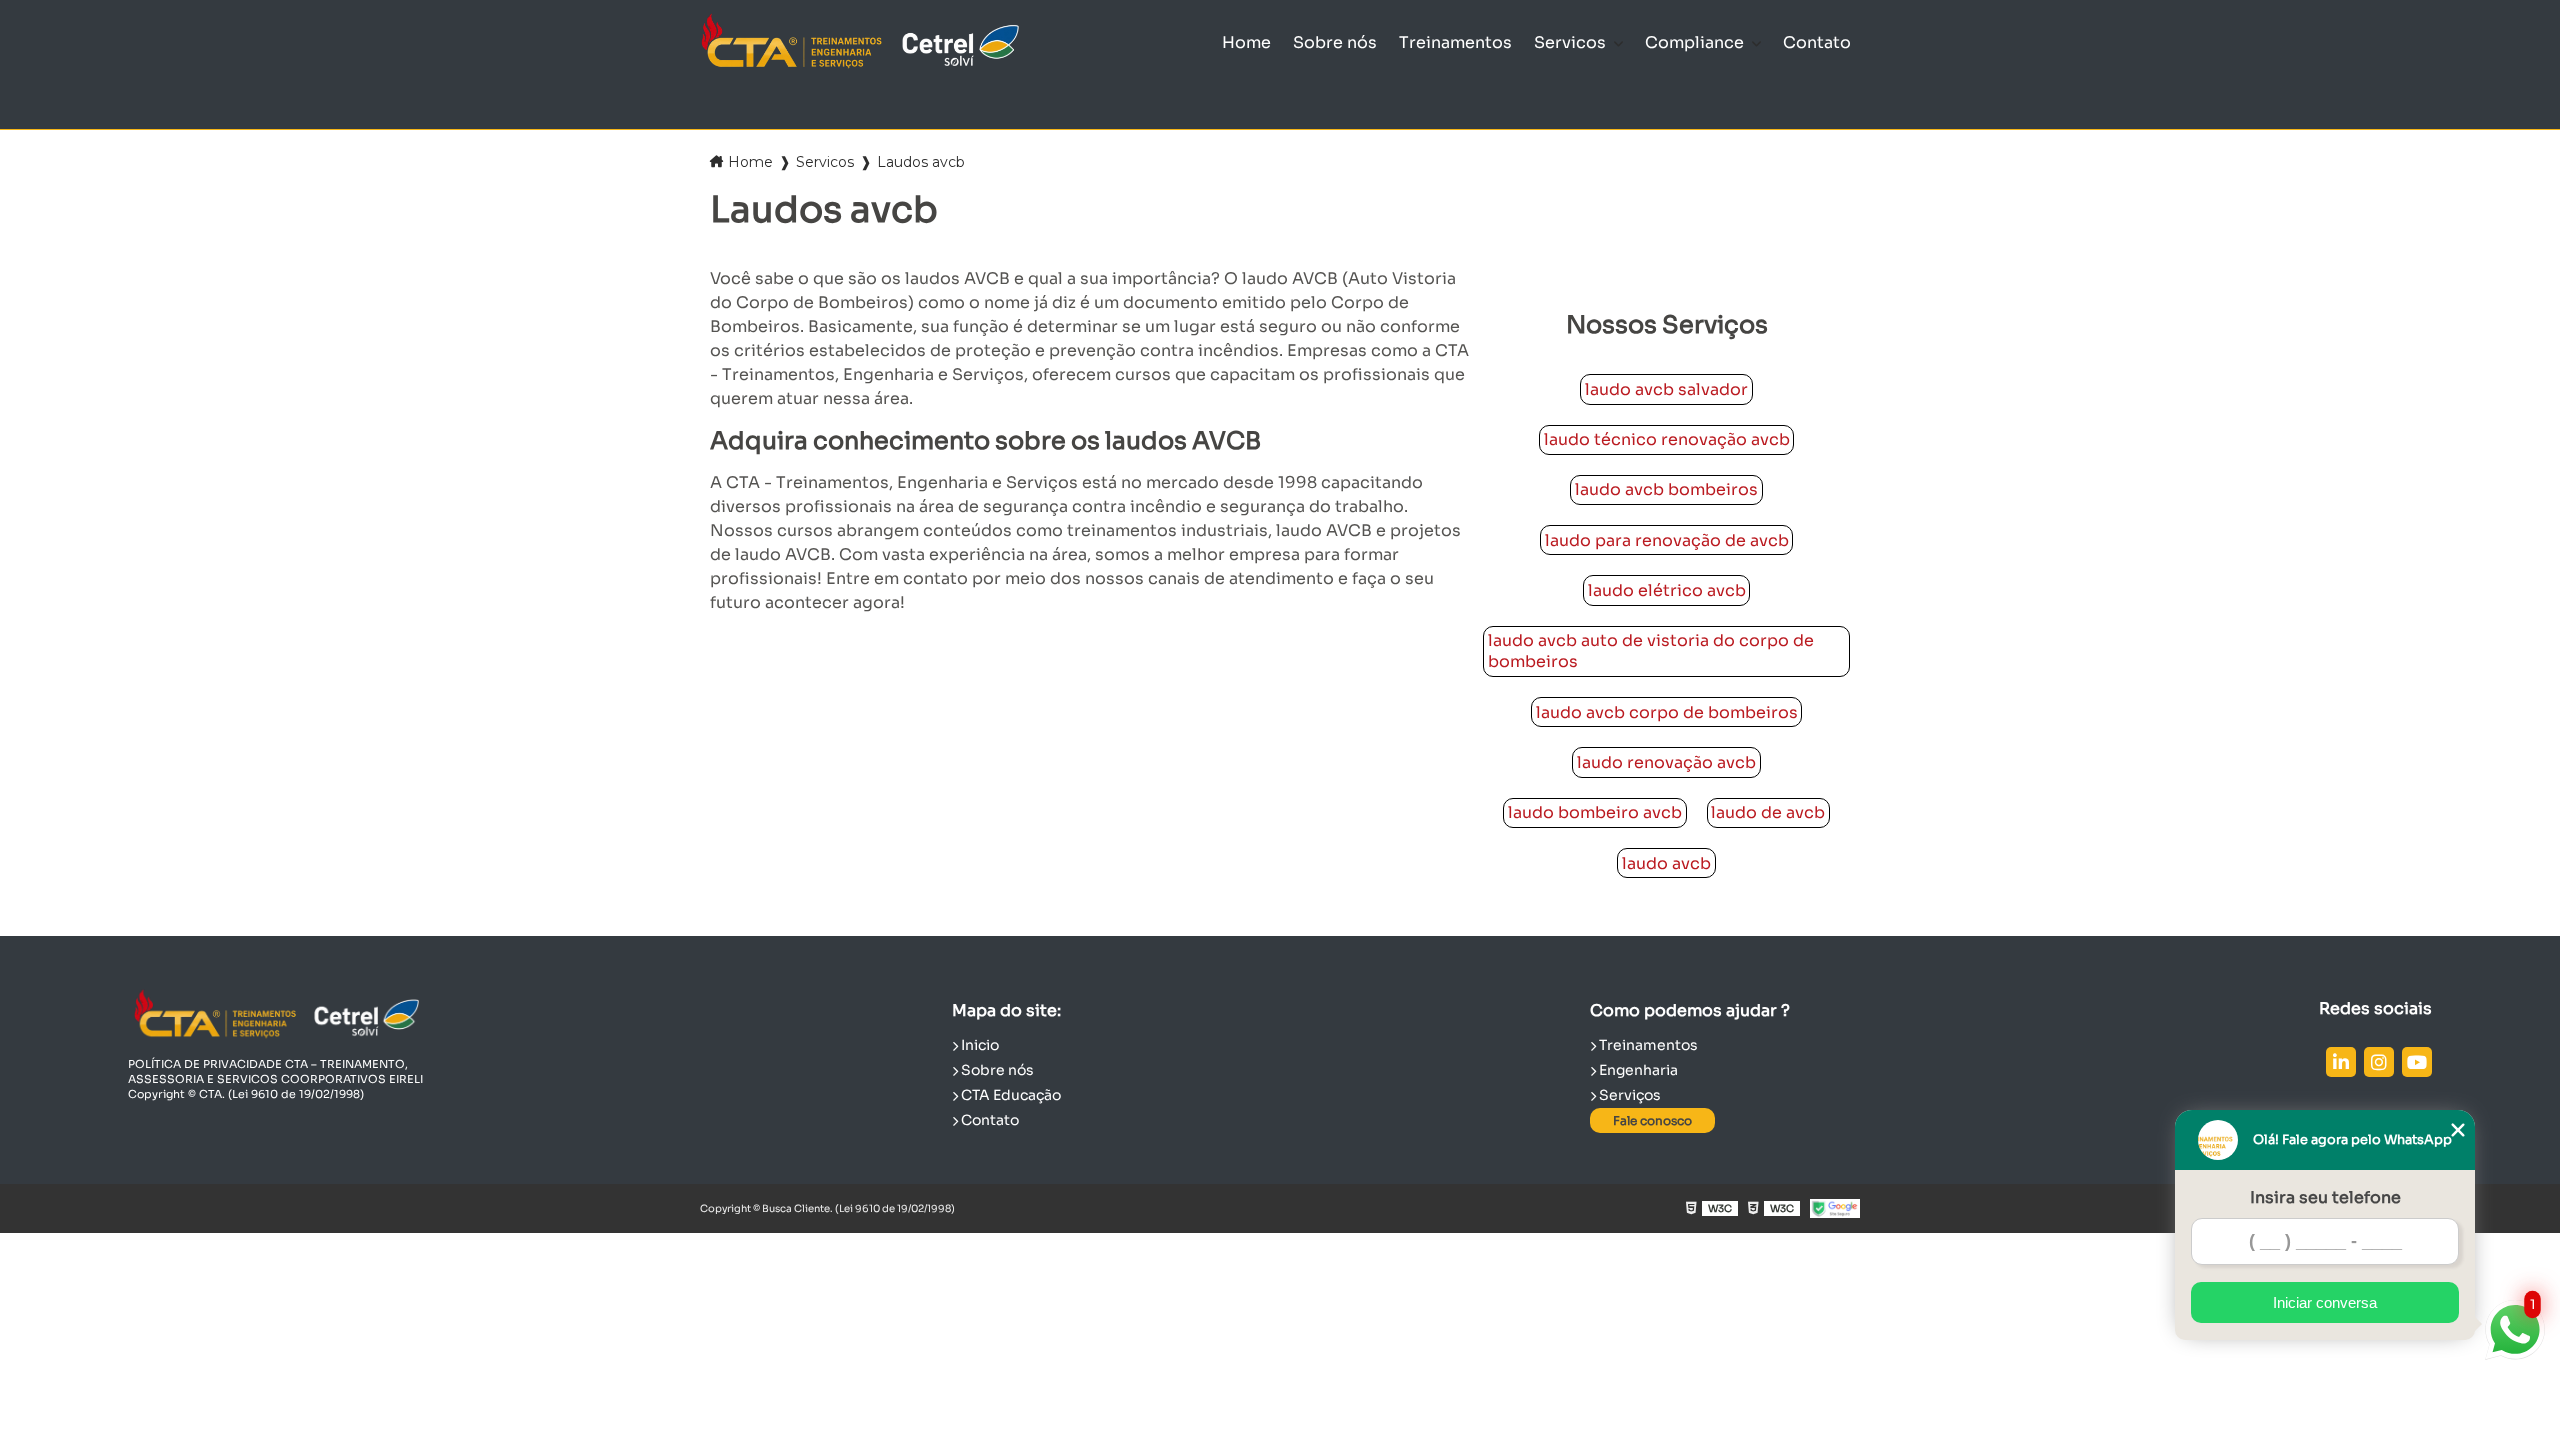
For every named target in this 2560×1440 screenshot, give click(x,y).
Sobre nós (1335, 42)
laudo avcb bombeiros (1666, 489)
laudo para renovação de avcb (1667, 540)
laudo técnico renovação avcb (1667, 439)
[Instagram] (2379, 1062)
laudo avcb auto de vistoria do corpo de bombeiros (1651, 651)
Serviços (1628, 1095)
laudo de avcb (1768, 812)
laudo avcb (1666, 863)
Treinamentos (1455, 42)
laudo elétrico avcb (1667, 590)
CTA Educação (1009, 1095)
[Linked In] (2341, 1062)
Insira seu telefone (2325, 1197)
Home (1246, 42)
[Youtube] (2417, 1062)
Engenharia (1637, 1070)
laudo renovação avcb (1666, 762)
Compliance (1696, 42)
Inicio (978, 1045)
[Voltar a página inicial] (859, 42)
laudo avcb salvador (1666, 389)
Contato (1817, 42)
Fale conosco (1652, 1120)
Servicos (1572, 42)
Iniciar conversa (2325, 1302)
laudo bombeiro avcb (1595, 812)
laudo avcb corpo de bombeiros (1667, 712)
